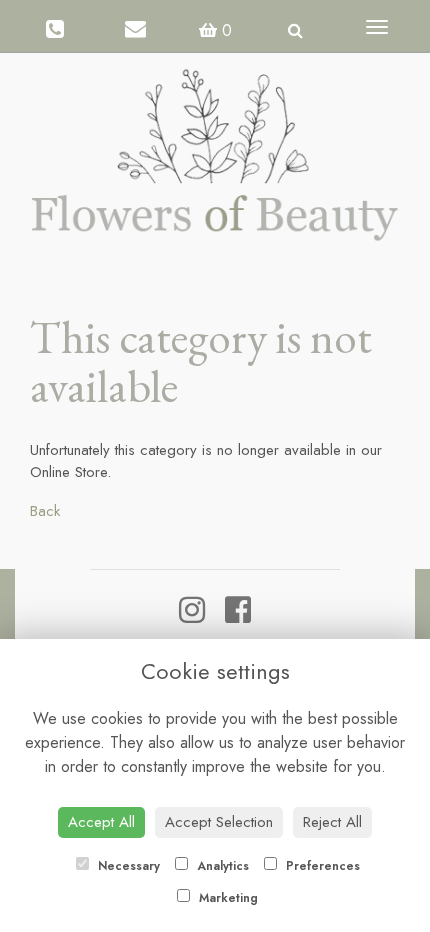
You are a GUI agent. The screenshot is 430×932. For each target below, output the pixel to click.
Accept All (101, 822)
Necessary (127, 866)
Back (45, 511)
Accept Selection (219, 822)
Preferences (321, 866)
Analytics (221, 866)
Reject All (332, 822)
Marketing (226, 898)
